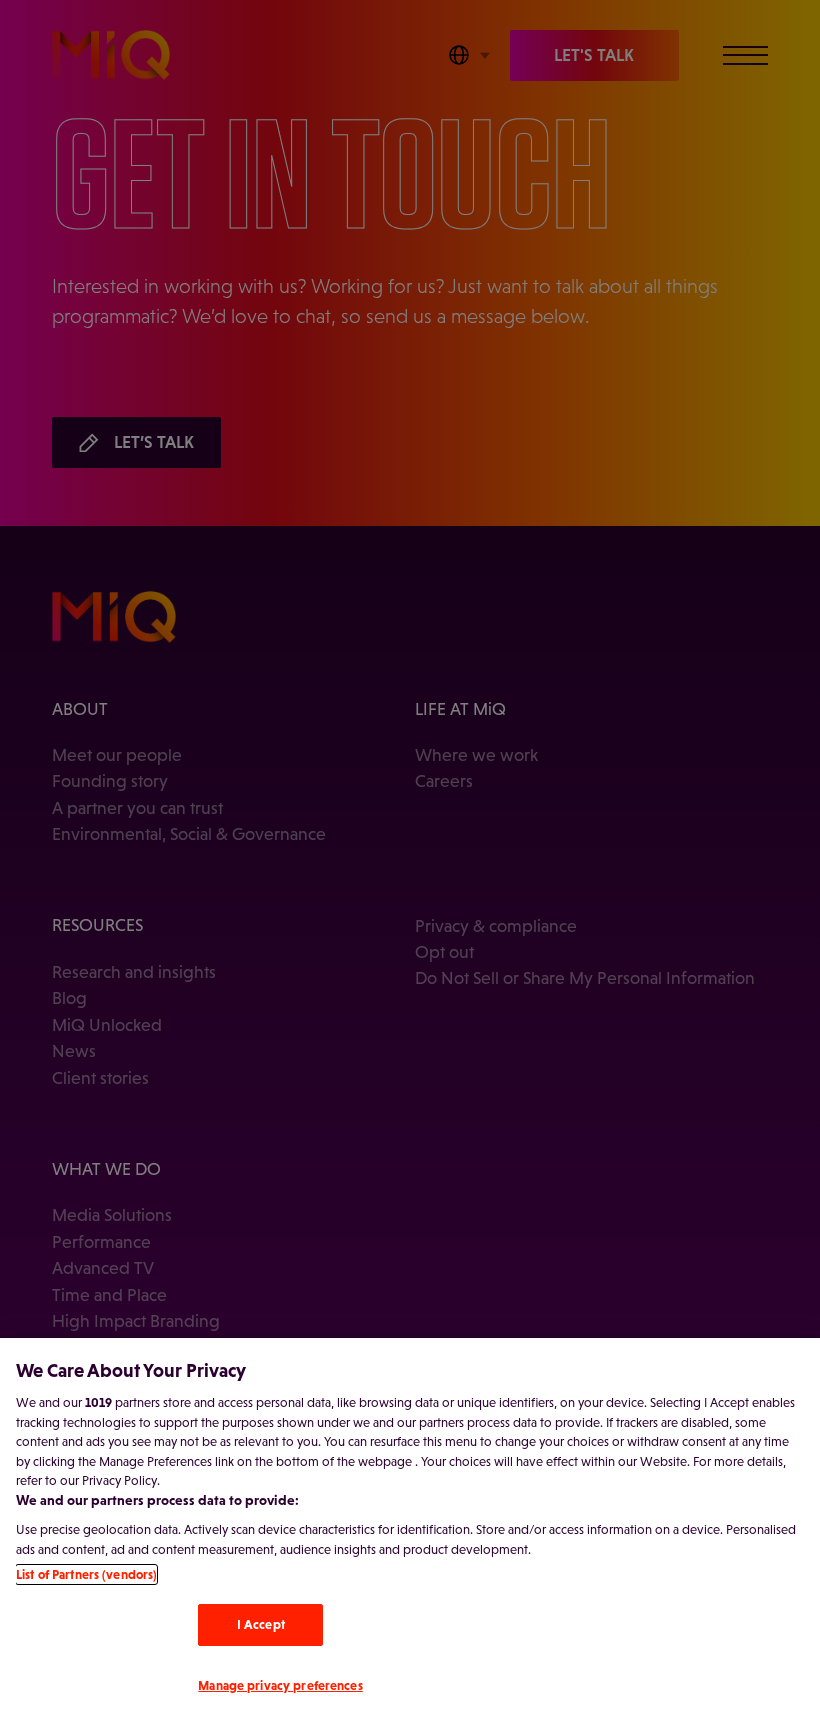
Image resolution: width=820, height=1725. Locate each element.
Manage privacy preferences (280, 1685)
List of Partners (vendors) (86, 1574)
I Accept (261, 1624)
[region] (410, 1531)
